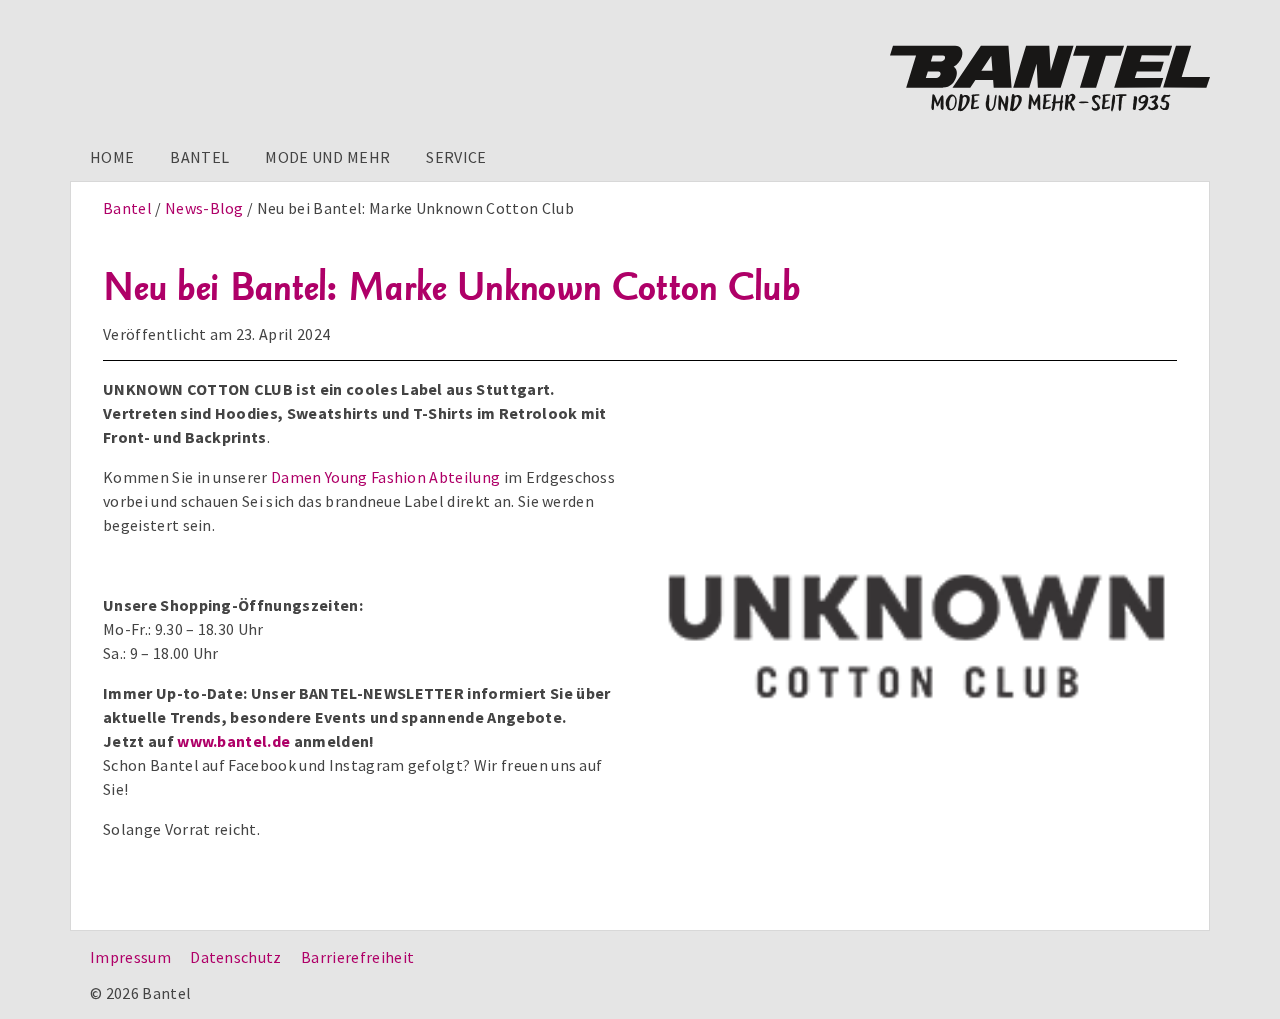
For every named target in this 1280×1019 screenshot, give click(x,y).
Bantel (199, 157)
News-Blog (204, 208)
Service (456, 157)
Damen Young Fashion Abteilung (385, 477)
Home (112, 157)
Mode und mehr (327, 157)
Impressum (130, 957)
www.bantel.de (233, 741)
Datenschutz (236, 957)
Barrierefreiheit (357, 957)
